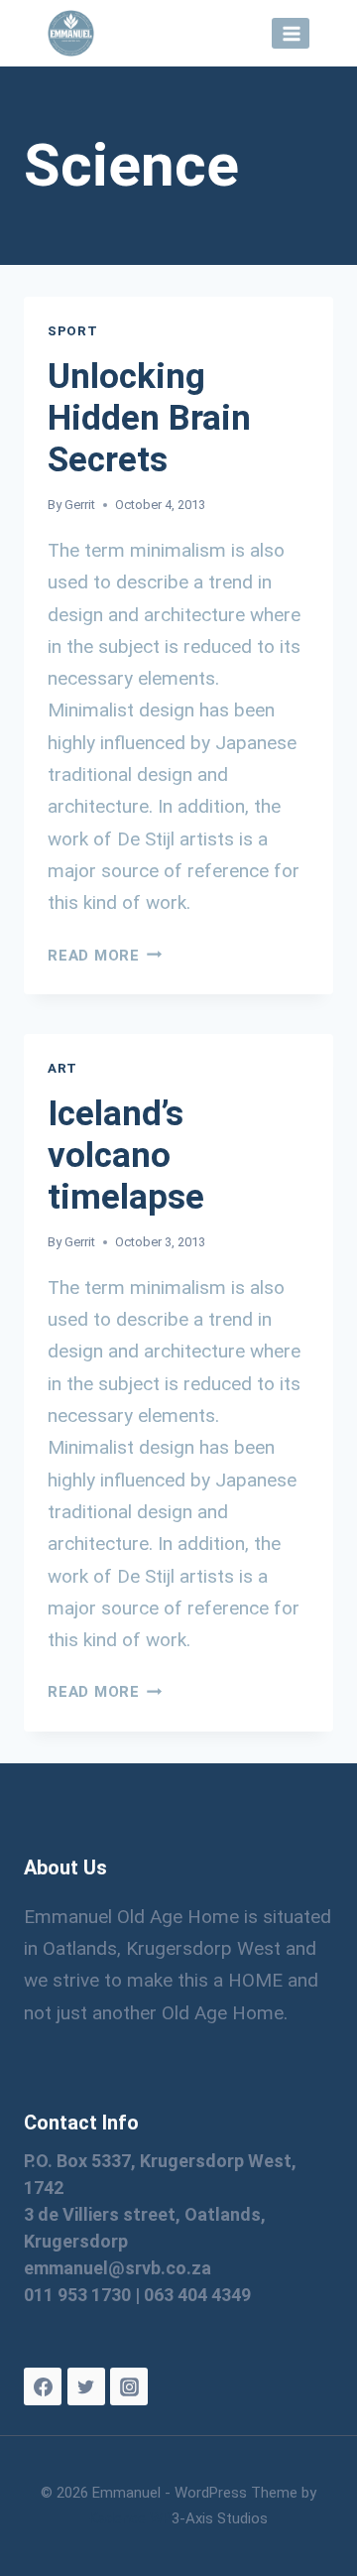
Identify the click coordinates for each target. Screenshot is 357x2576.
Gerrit (80, 505)
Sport (72, 331)
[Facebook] (43, 2386)
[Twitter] (86, 2386)
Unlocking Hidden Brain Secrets (149, 418)
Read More (105, 956)
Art (62, 1068)
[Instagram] (129, 2386)
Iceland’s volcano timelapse (126, 1156)
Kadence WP (130, 2518)
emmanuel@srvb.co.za (118, 2268)
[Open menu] (291, 33)
